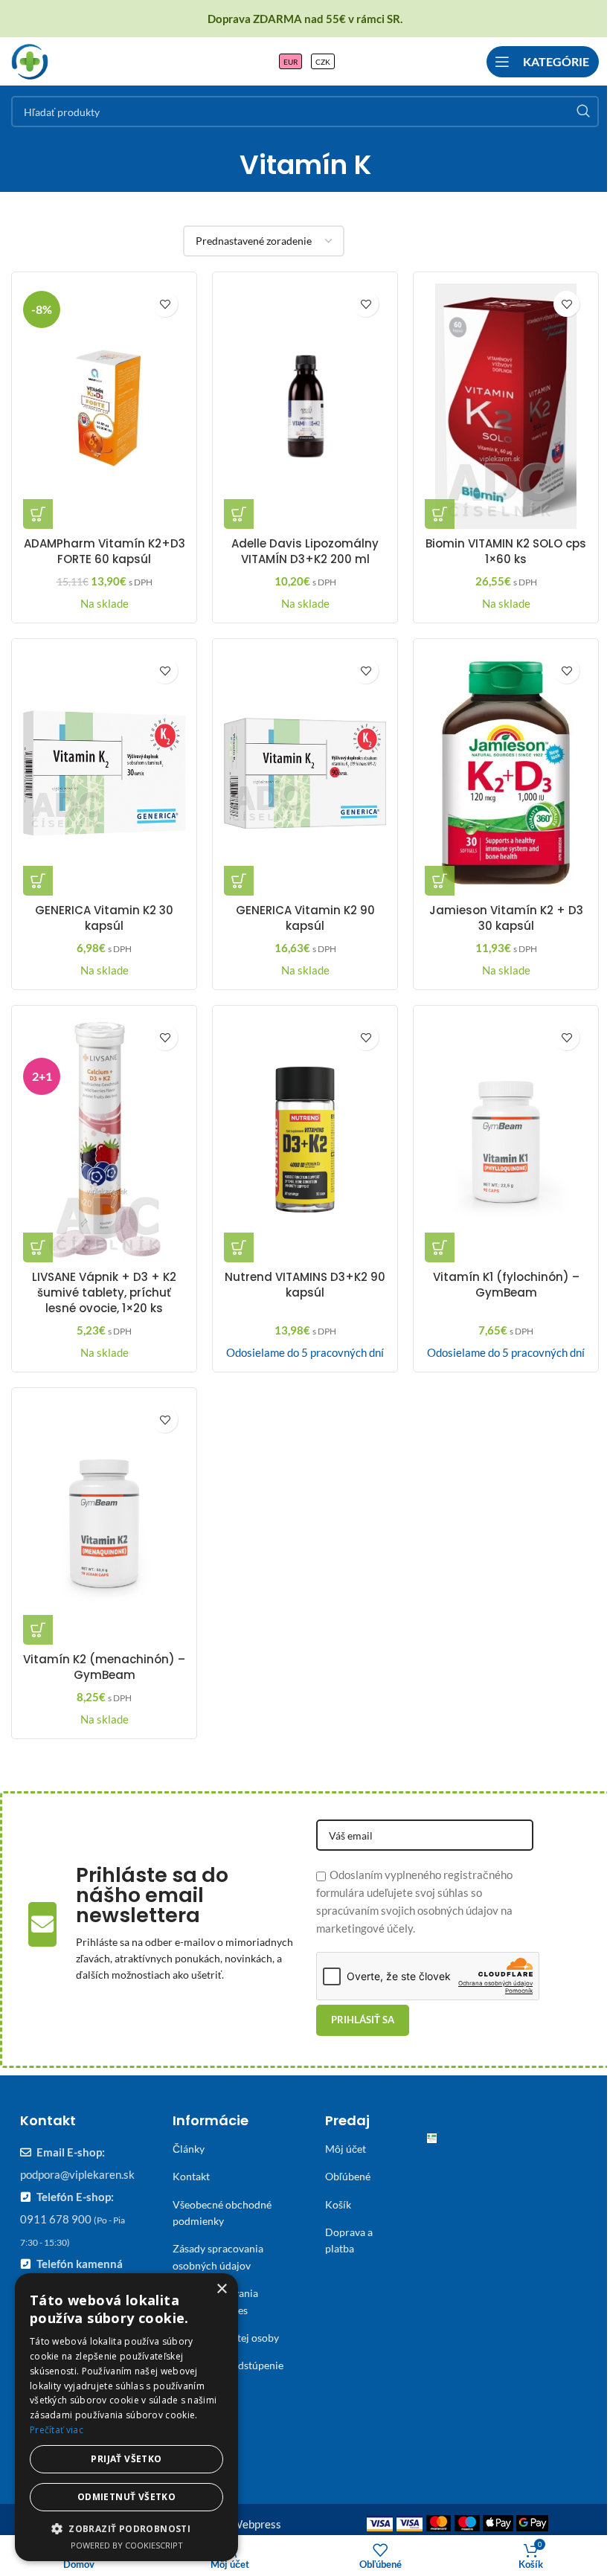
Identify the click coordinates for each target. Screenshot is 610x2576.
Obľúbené (348, 2176)
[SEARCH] (583, 112)
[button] (38, 514)
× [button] (221, 2289)
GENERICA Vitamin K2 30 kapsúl (104, 918)
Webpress (256, 2524)
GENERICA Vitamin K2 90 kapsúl (305, 918)
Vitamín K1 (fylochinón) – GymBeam (506, 1285)
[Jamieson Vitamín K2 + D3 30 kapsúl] (506, 773)
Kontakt (191, 2176)
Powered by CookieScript (127, 2545)
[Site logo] (30, 60)
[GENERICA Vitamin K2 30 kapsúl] (104, 773)
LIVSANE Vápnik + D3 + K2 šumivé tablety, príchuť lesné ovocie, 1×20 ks (104, 1292)
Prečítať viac (57, 2430)
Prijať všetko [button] (126, 2459)
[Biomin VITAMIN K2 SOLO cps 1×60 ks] (506, 406)
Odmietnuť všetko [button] (126, 2497)
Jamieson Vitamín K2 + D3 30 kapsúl (506, 918)
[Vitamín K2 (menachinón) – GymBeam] (104, 1522)
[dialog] (126, 2417)
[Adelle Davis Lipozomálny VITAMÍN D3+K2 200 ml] (305, 406)
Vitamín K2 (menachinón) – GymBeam (104, 1667)
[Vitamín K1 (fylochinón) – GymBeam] (506, 1140)
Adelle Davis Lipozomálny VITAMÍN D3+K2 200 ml (305, 551)
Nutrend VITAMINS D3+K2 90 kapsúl (305, 1285)
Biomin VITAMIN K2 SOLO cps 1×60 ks (506, 551)
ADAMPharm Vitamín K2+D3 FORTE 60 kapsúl (105, 551)
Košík (338, 2204)
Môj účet (346, 2149)
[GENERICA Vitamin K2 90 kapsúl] (305, 773)
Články (189, 2149)
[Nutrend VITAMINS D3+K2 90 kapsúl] (305, 1140)
